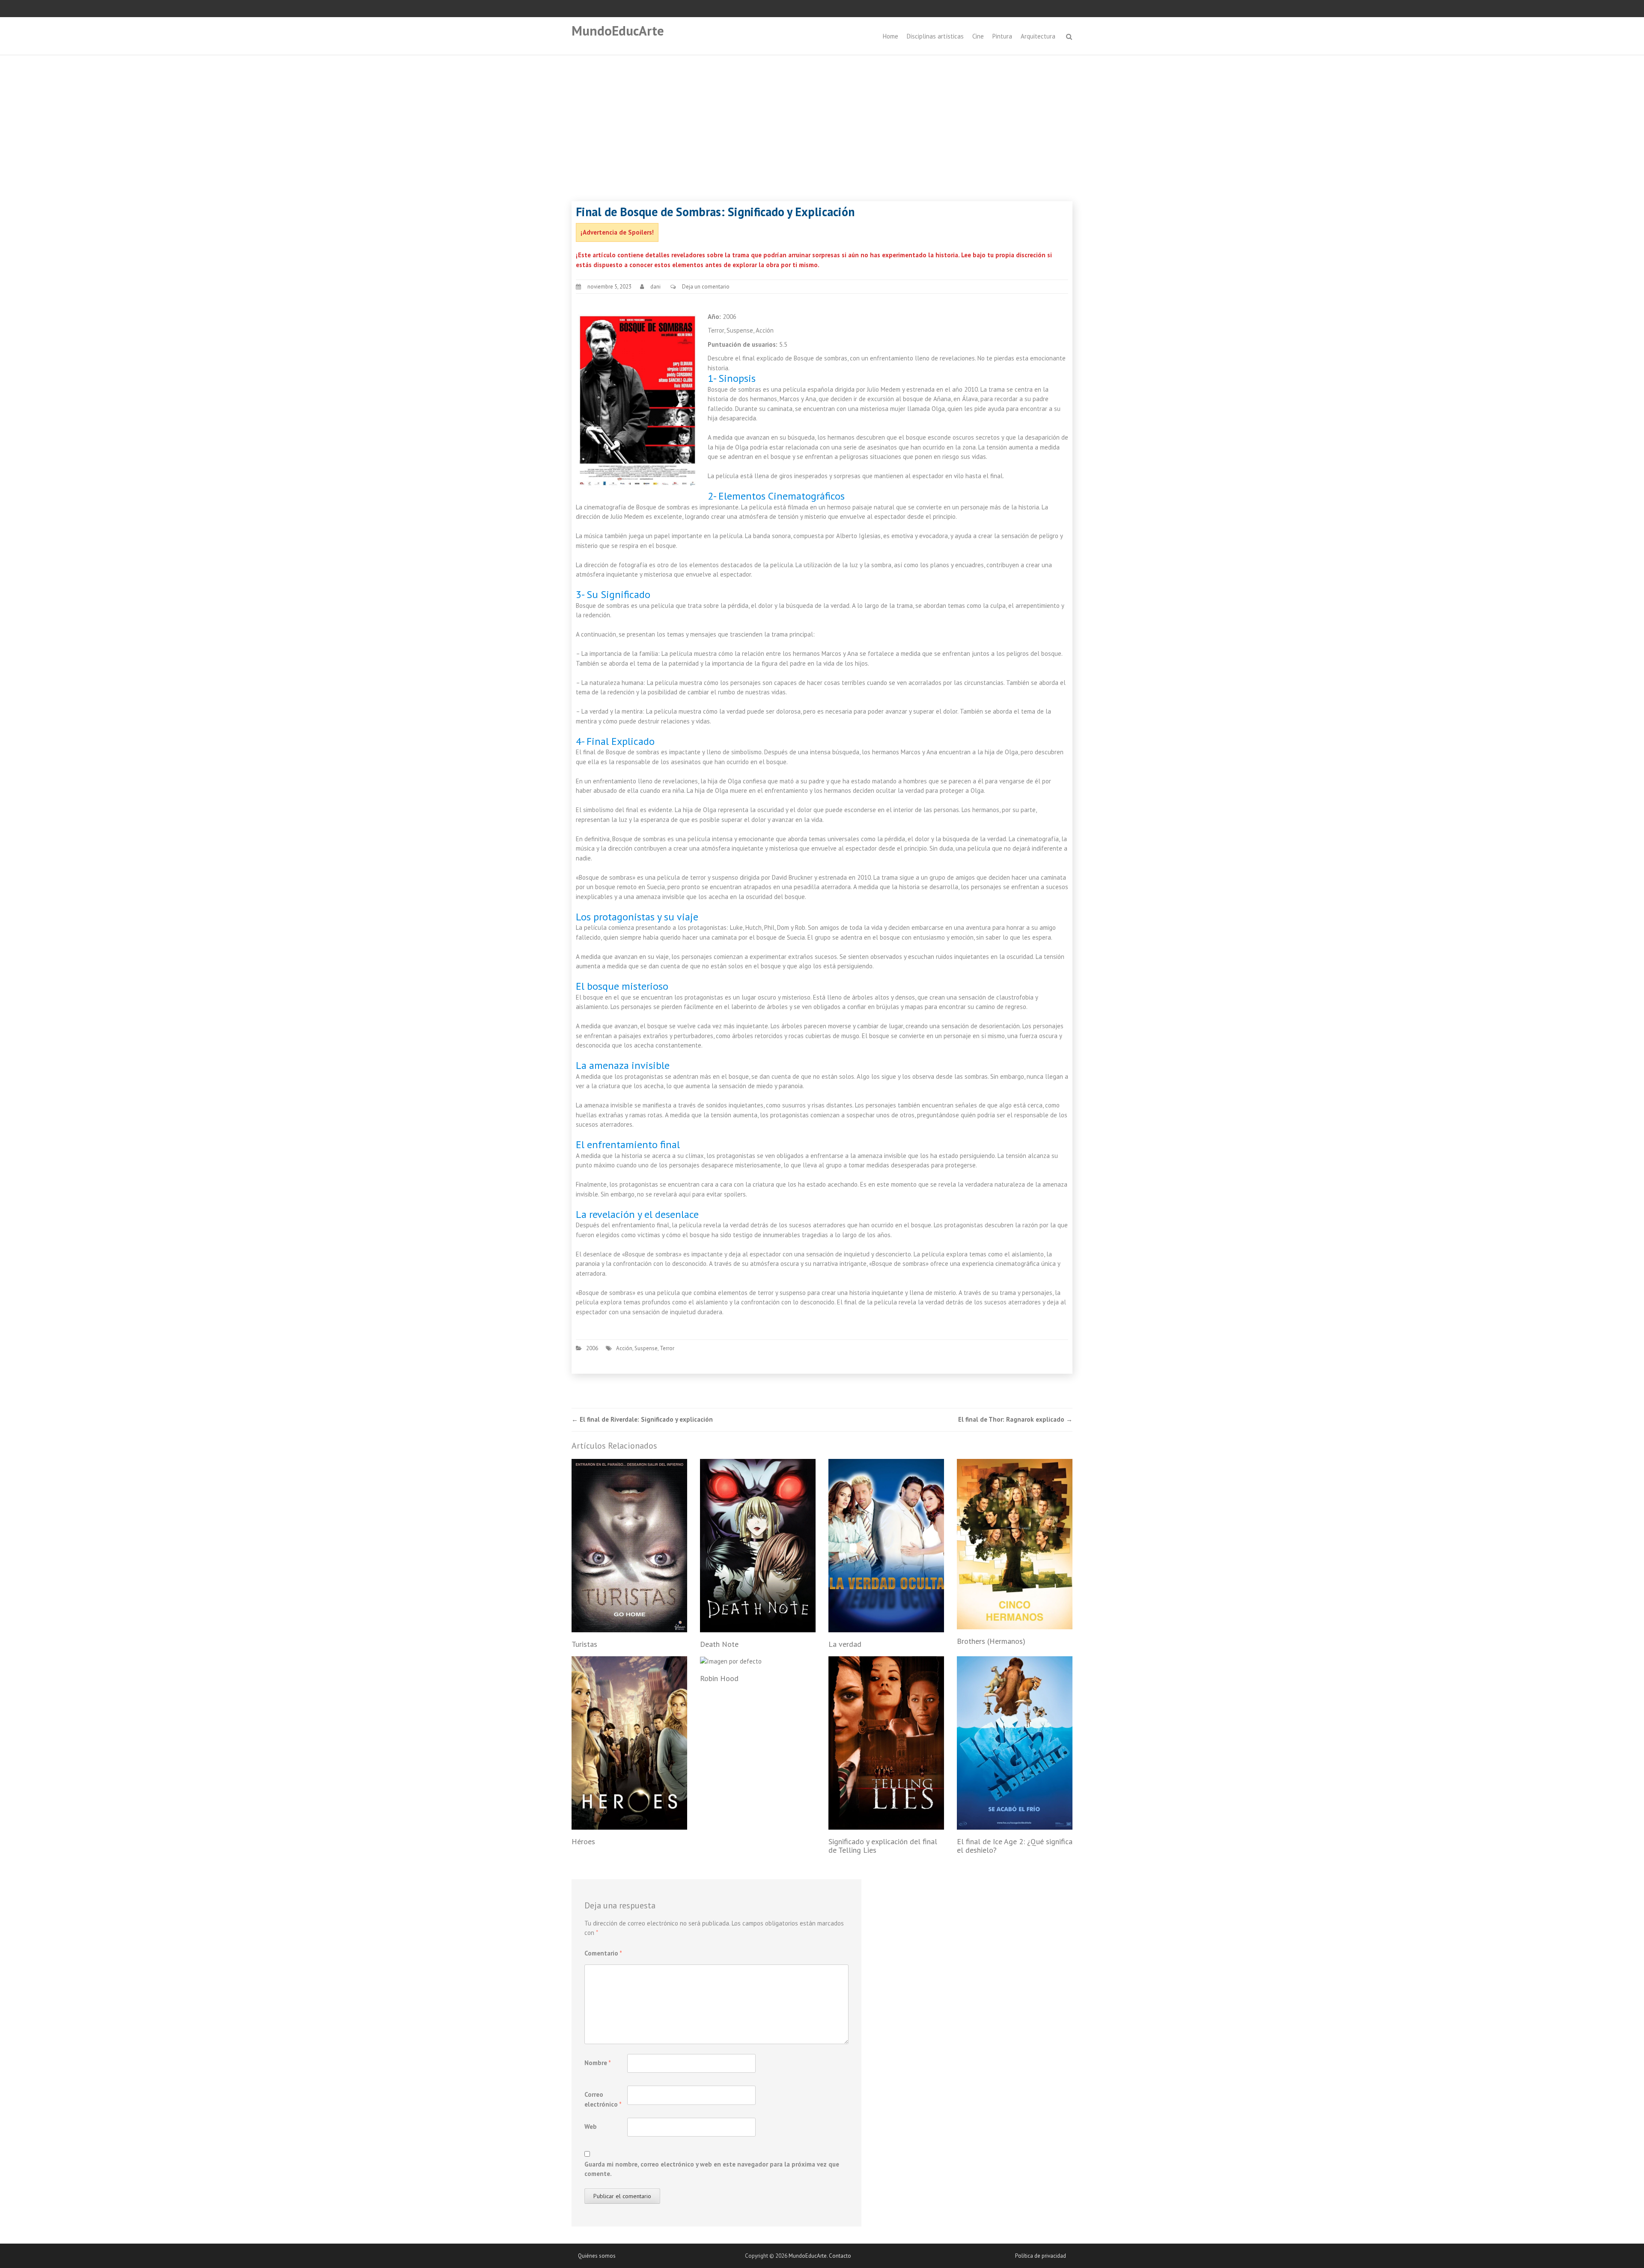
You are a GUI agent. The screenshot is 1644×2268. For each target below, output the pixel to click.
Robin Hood (719, 1678)
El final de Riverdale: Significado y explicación (642, 1419)
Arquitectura (1038, 36)
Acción (624, 1348)
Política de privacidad (1041, 2256)
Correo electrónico (603, 2099)
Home (890, 36)
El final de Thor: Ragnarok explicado (1015, 1419)
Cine (978, 36)
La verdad (845, 1644)
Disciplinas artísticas (935, 36)
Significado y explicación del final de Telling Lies (883, 1846)
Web (591, 2127)
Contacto (840, 2256)
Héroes (583, 1841)
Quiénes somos (597, 2256)
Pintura (1002, 36)
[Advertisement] (822, 120)
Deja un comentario (706, 287)
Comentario (603, 1953)
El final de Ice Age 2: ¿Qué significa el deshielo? (1015, 1846)
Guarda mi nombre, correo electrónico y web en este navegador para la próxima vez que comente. (712, 2169)
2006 (592, 1348)
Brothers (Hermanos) (991, 1641)
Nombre (598, 2063)
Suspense (646, 1348)
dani (655, 287)
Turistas (584, 1644)
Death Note (719, 1644)
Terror (667, 1348)
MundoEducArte (618, 31)
